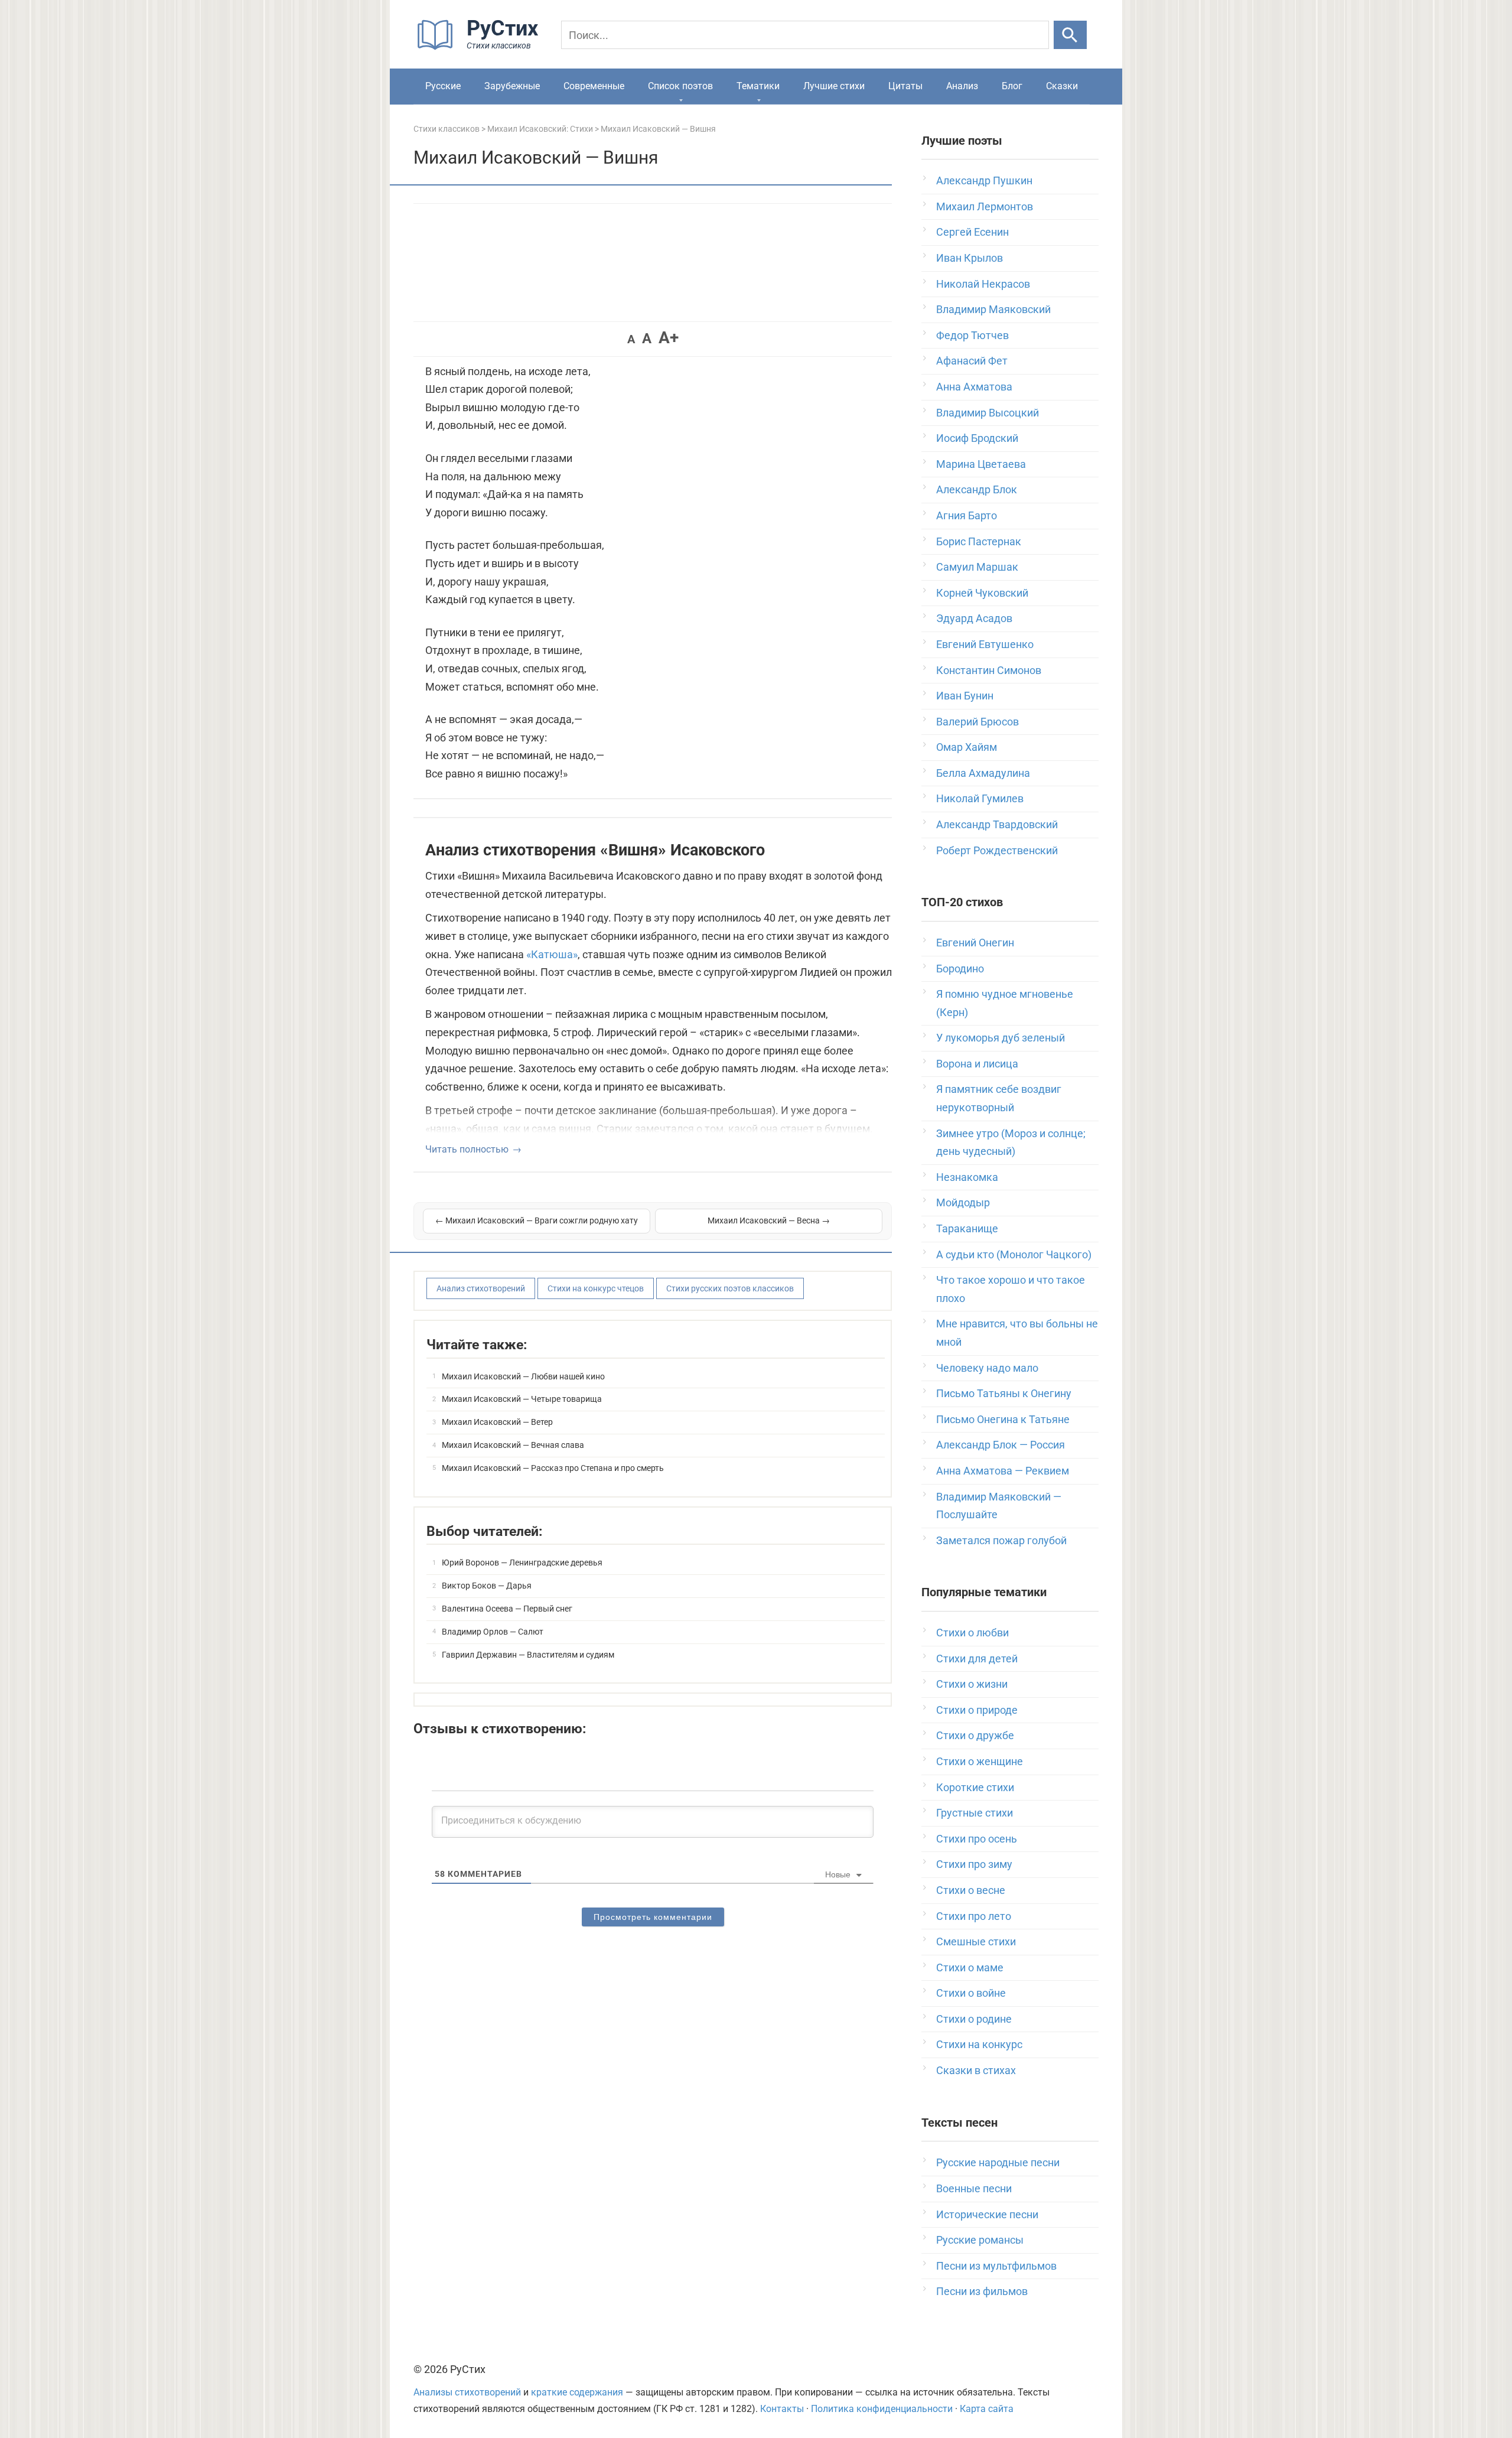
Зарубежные (512, 86)
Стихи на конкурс (979, 2044)
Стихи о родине (974, 2019)
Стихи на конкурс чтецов (596, 1288)
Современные (594, 86)
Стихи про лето (974, 1916)
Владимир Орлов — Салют (493, 1632)
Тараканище (967, 1228)
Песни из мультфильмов (996, 2266)
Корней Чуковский (982, 593)
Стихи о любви (972, 1633)
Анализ (962, 86)
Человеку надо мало (987, 1368)
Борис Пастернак (979, 541)
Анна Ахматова (974, 387)
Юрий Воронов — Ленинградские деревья (522, 1563)
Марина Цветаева (981, 464)
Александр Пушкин (984, 180)
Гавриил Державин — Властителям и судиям (528, 1655)
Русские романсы (980, 2240)
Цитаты (905, 86)
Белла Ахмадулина (983, 773)
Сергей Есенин (972, 232)
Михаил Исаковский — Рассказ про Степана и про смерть (553, 1468)
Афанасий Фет (972, 361)
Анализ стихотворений (481, 1288)
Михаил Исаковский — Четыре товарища (522, 1399)
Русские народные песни (998, 2162)
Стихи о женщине (980, 1761)
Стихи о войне (971, 1993)
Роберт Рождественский (997, 850)
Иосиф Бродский (977, 438)
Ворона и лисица (977, 1064)
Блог (1012, 86)
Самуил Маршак (977, 567)
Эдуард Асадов (974, 618)
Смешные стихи (976, 1941)
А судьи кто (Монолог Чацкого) (1014, 1254)
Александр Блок (977, 489)
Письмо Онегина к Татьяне (1003, 1419)
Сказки (1062, 86)
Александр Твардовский (997, 824)
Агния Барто (967, 515)
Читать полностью (467, 1149)
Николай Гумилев (980, 798)
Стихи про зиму (974, 1864)
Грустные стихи (975, 1813)
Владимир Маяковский (993, 309)
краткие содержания (577, 2392)
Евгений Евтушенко (985, 644)
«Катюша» (552, 954)
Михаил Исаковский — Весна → (769, 1220)
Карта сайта (987, 2409)
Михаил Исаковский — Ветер (497, 1422)
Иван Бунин (965, 696)
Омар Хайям (967, 747)
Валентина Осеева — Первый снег (507, 1609)
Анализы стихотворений (467, 2392)
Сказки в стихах (976, 2070)
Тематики (758, 86)
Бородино (960, 969)
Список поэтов (680, 86)
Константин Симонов (989, 670)
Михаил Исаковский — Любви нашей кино (523, 1376)
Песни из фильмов (982, 2291)
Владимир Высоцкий (988, 413)
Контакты (782, 2409)
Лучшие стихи (834, 86)
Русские (443, 86)
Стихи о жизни (972, 1684)
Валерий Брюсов (977, 722)
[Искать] (1070, 35)
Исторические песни (987, 2214)
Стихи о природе (977, 1710)
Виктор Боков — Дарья (487, 1586)
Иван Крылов (970, 258)
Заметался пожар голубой (1001, 1540)
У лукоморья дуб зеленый (1001, 1038)
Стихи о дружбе (975, 1735)
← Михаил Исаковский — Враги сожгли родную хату (537, 1220)
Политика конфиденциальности (882, 2409)
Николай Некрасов (983, 284)
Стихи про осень (977, 1839)
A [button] (631, 339)
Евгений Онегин (975, 943)
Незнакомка (967, 1177)
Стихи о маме (970, 1967)
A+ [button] (669, 338)
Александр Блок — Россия (1001, 1445)
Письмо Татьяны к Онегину (1004, 1393)
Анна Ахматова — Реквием (1003, 1471)
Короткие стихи (975, 1787)
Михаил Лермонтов (985, 206)
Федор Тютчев (972, 335)
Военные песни (974, 2188)
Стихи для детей (977, 1659)
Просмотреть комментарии (653, 1917)
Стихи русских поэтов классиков (730, 1288)
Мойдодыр (963, 1202)
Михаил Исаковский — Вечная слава (513, 1445)
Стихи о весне (971, 1890)
